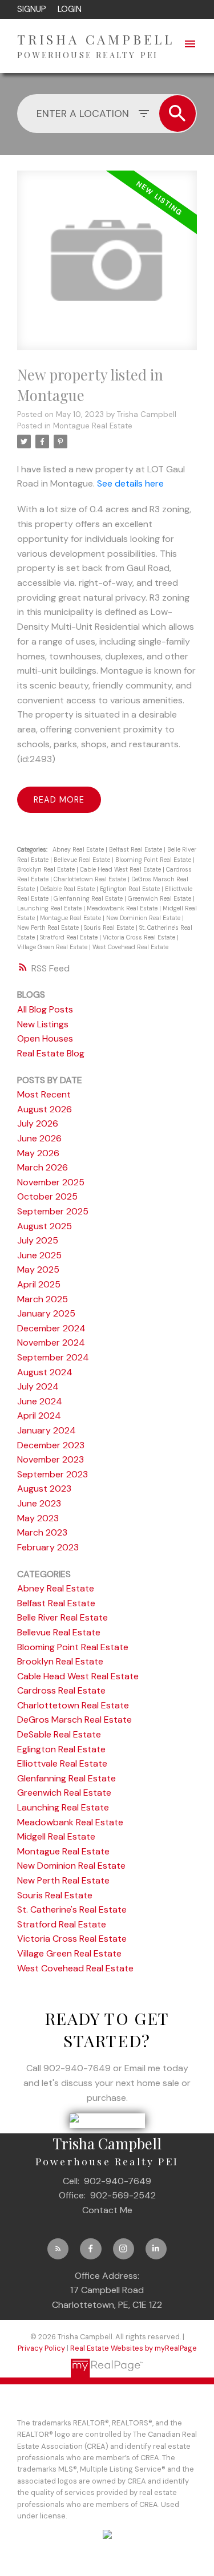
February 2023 (48, 1547)
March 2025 (43, 1299)
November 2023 (51, 1459)
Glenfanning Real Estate (89, 898)
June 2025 (39, 1255)
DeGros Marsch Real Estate (74, 1720)
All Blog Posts (45, 1009)
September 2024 (53, 1357)
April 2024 (39, 1415)
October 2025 (47, 1196)
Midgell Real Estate (56, 1836)
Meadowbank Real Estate (123, 908)
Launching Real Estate (50, 908)
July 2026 (38, 1123)
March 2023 (42, 1532)
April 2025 (39, 1284)
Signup (32, 9)
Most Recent (44, 1094)
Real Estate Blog (51, 1053)
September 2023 (53, 1474)
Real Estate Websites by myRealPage (134, 2348)
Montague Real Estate (93, 426)
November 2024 (51, 1342)
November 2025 (51, 1182)
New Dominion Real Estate (144, 918)
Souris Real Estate (110, 927)
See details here (130, 483)
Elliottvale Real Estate (62, 1763)
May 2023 (38, 1518)
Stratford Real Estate (70, 937)
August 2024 (45, 1372)
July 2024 (38, 1386)
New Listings (43, 1024)
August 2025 (45, 1226)
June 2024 (40, 1401)
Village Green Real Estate (53, 947)
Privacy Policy (41, 2348)
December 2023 (51, 1445)
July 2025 (38, 1240)
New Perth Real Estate (49, 927)
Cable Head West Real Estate (121, 869)
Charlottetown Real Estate (91, 879)
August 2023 (44, 1489)
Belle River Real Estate (62, 1617)
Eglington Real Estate (131, 889)
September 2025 (53, 1211)
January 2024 (47, 1430)
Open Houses (45, 1038)
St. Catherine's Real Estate (72, 1909)
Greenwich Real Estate (160, 898)
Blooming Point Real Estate (154, 860)
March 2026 (43, 1167)
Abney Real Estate (79, 849)
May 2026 (38, 1153)
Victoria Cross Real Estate (140, 937)
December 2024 (51, 1328)
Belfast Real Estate (136, 849)
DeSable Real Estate (68, 889)
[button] (58, 2249)
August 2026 (45, 1109)
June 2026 (39, 1138)
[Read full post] (107, 267)
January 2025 (46, 1313)
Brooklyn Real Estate (47, 869)
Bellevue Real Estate (83, 860)
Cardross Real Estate (61, 1690)
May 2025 (38, 1269)
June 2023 (39, 1503)
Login (70, 9)
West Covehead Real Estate (130, 947)
